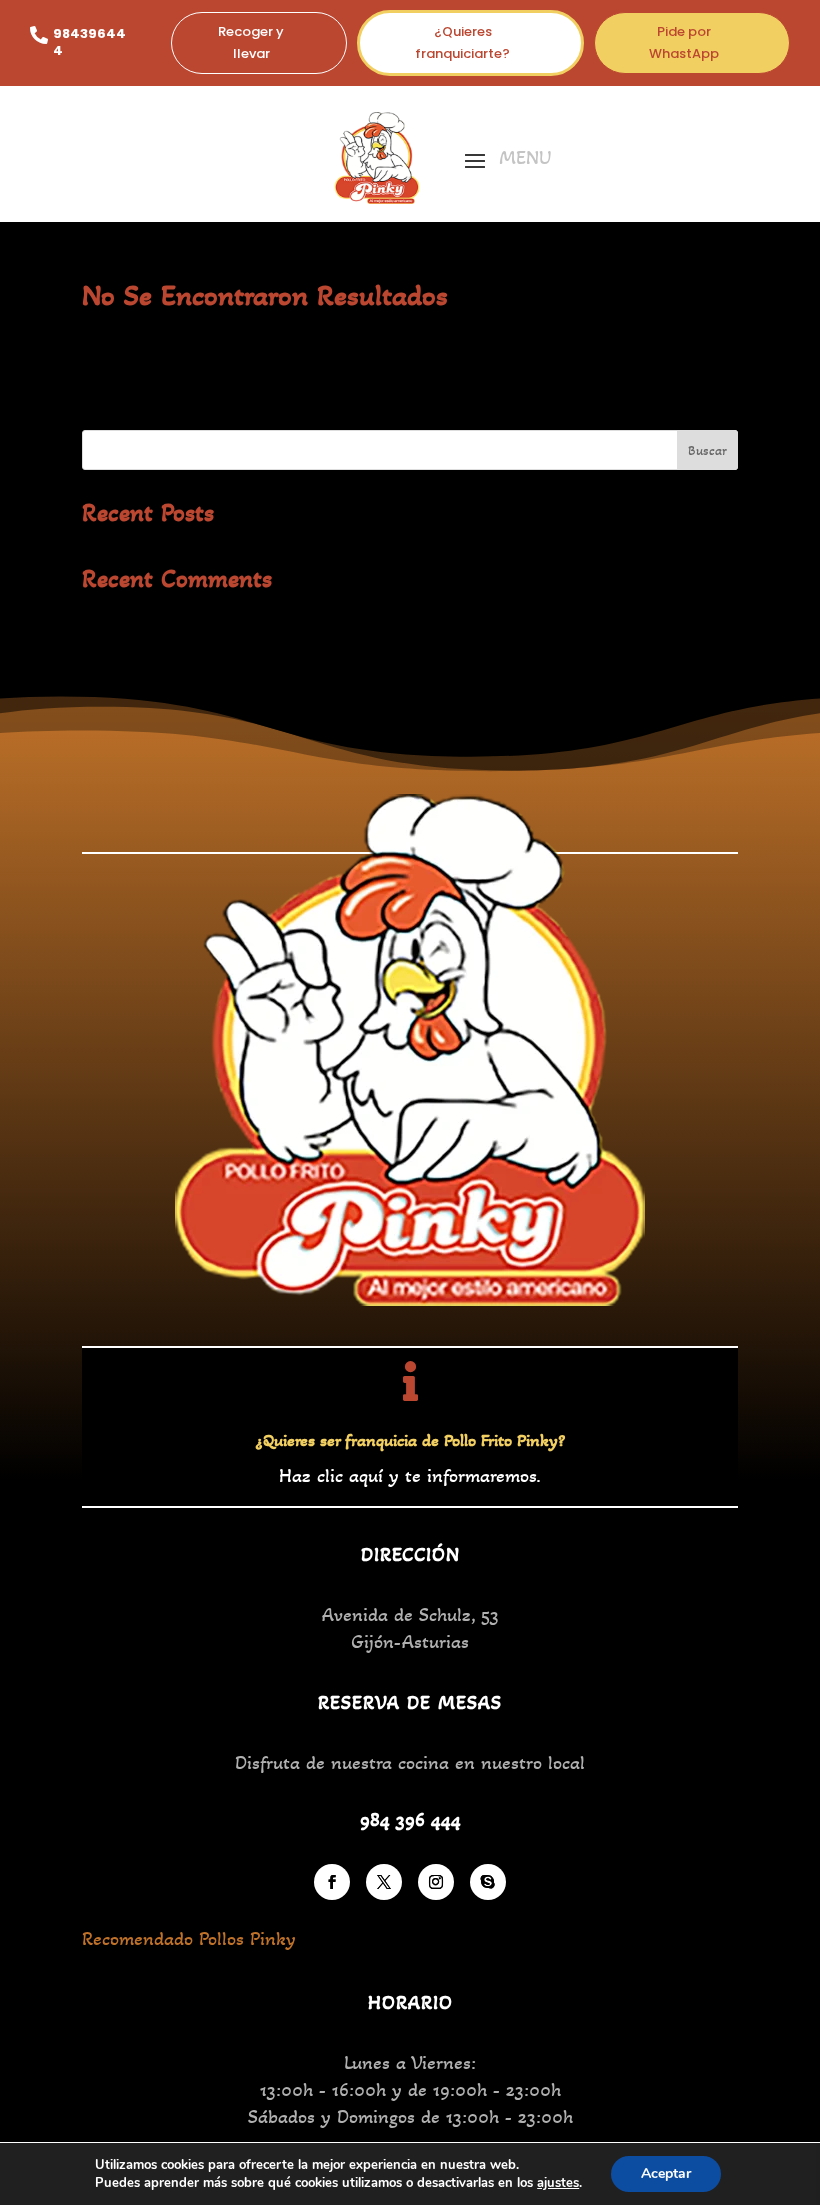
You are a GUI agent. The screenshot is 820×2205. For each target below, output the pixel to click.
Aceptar (666, 2173)
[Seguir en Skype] (488, 1882)
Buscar (707, 450)
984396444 (89, 42)
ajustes (558, 2183)
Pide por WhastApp (684, 42)
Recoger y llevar (251, 42)
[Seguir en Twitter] (384, 1882)
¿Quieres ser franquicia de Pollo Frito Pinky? (410, 1440)
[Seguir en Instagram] (436, 1882)
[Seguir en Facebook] (332, 1882)
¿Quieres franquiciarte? (462, 42)
